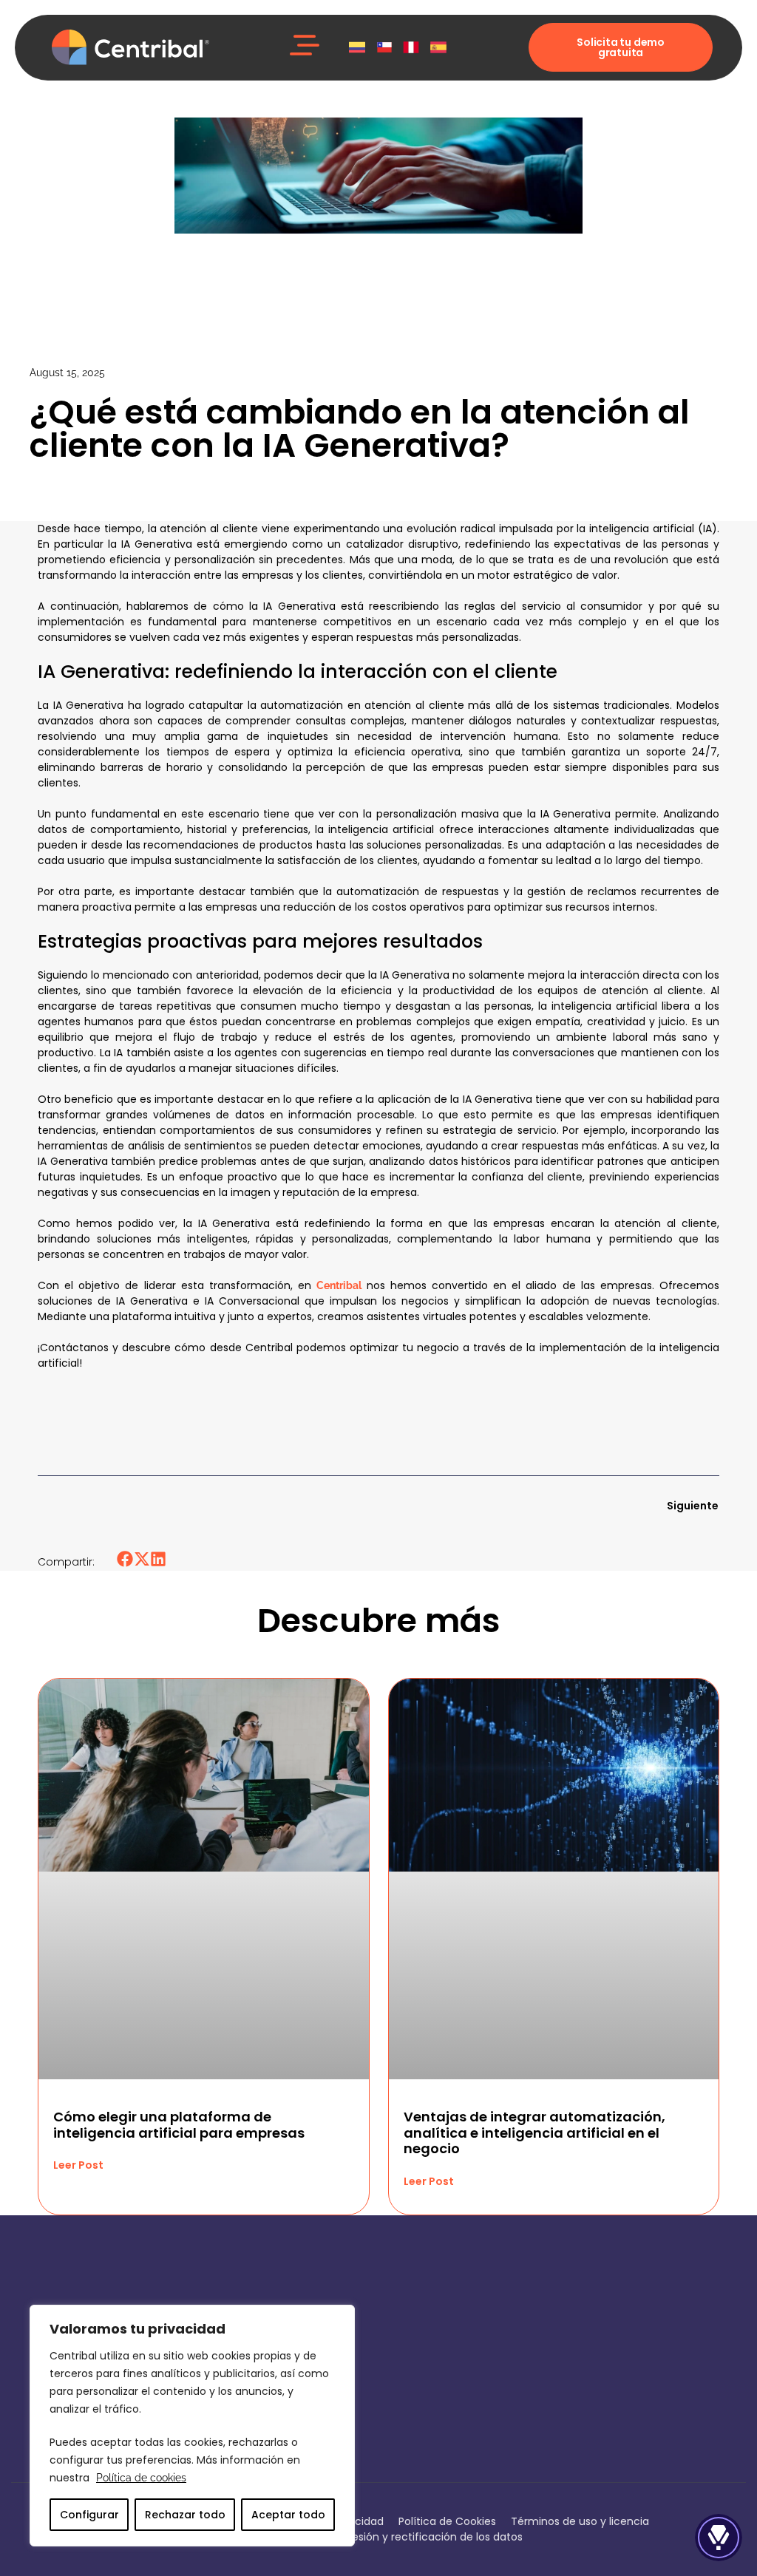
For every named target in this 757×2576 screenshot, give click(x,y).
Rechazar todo (185, 2515)
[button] (305, 47)
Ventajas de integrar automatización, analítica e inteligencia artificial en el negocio (534, 2132)
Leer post (78, 2165)
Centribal (339, 1285)
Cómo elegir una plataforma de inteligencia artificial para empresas (179, 2125)
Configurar (89, 2515)
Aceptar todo (288, 2515)
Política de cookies (141, 2478)
